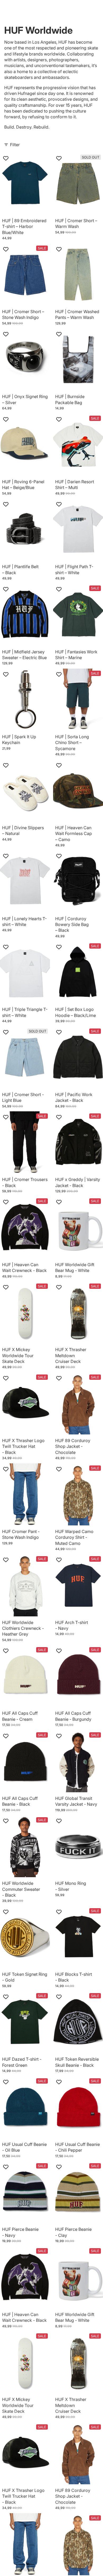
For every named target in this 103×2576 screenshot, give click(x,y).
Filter (15, 145)
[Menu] (6, 8)
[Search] (17, 8)
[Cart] (97, 8)
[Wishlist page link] (73, 8)
